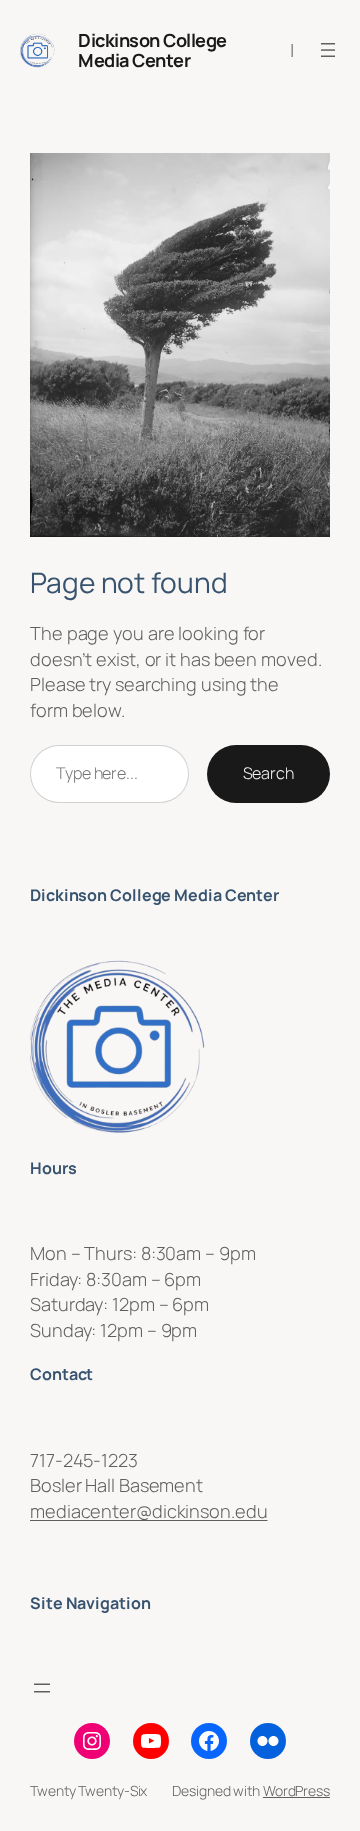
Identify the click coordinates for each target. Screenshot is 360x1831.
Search (268, 773)
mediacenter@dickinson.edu (149, 1511)
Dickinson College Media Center (152, 50)
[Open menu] (328, 50)
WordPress (296, 1790)
